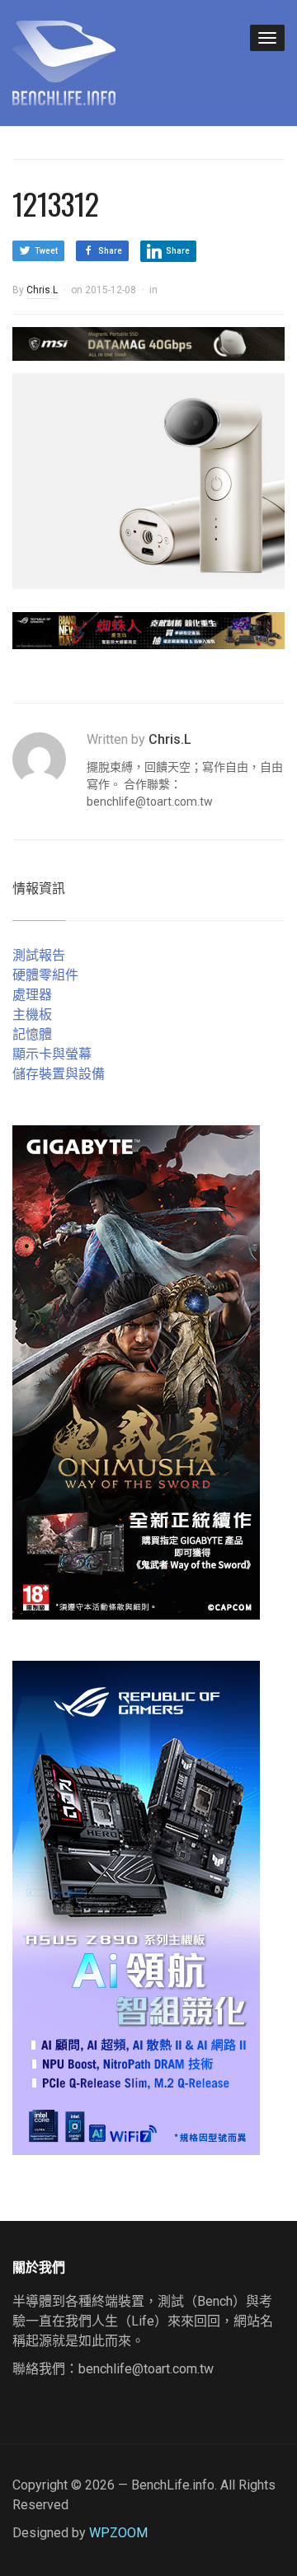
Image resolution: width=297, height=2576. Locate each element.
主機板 (32, 1015)
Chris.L (42, 290)
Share (110, 251)
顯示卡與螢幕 (52, 1054)
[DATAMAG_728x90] (148, 342)
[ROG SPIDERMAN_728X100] (148, 630)
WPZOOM (118, 2533)
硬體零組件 (45, 975)
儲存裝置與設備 (59, 1074)
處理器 (32, 995)
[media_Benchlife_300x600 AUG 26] (136, 1372)
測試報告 (39, 955)
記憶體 (32, 1034)
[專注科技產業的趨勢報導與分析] (64, 61)
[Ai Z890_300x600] (136, 1907)
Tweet (46, 251)
